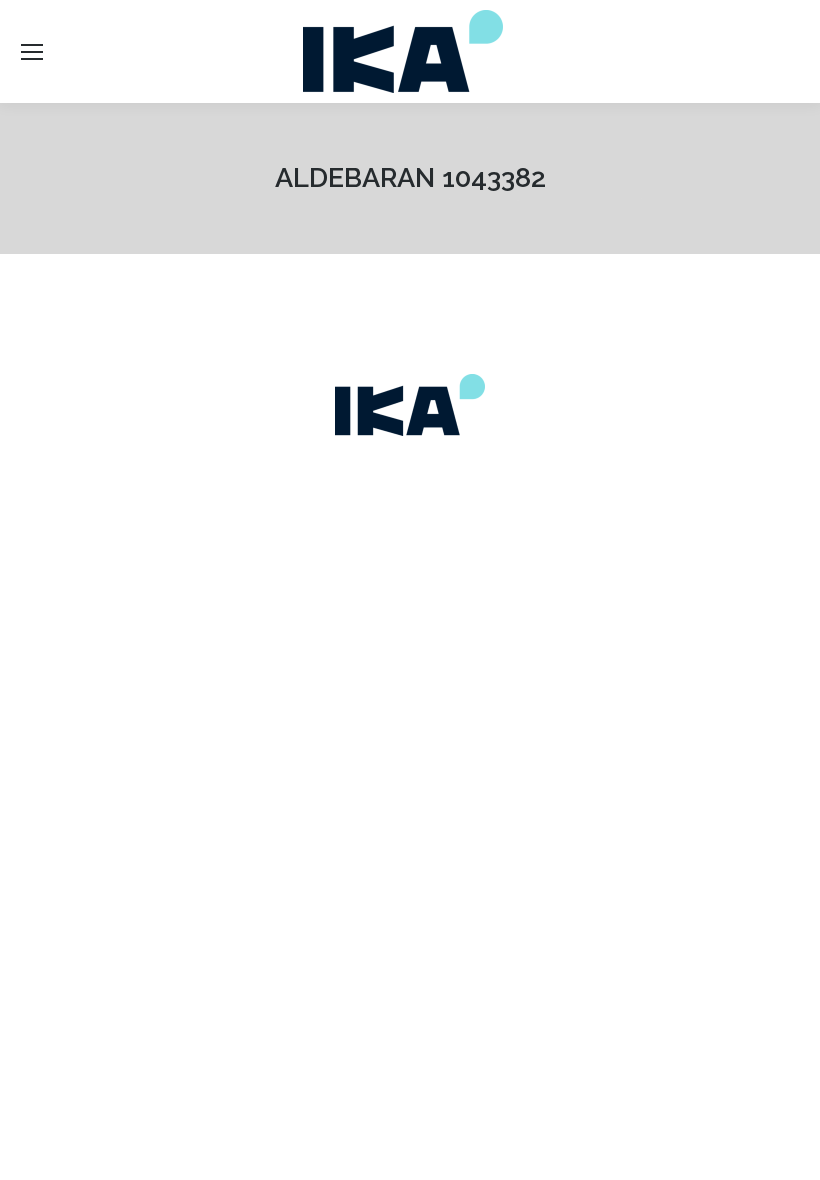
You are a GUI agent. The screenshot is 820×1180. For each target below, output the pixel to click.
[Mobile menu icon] (32, 52)
